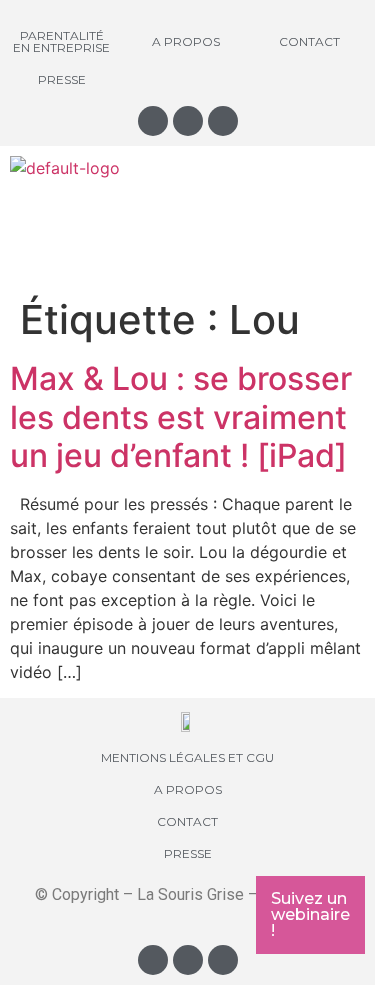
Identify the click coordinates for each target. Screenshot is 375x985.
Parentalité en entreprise (61, 41)
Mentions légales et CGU (187, 757)
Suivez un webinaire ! (310, 914)
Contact (309, 41)
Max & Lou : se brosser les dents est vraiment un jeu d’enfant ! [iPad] (181, 417)
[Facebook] (188, 121)
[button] (187, 219)
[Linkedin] (223, 121)
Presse (62, 79)
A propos (186, 41)
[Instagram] (153, 121)
